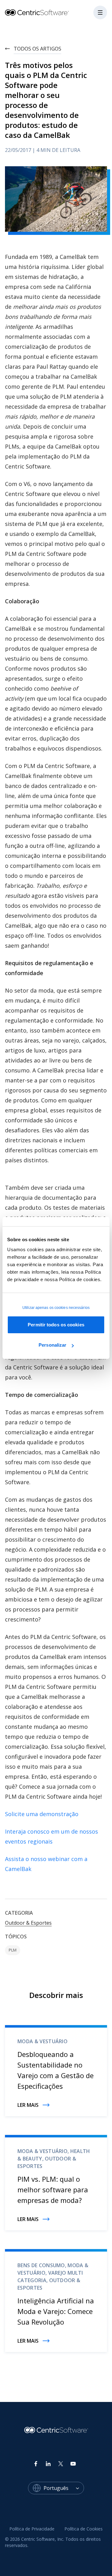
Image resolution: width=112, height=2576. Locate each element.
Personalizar (52, 1345)
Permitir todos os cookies (56, 1325)
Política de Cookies (84, 2529)
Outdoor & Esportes (28, 1923)
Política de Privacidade (32, 2529)
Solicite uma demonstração (42, 1814)
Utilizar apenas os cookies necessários (56, 1308)
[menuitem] (32, 2529)
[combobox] (64, 2488)
